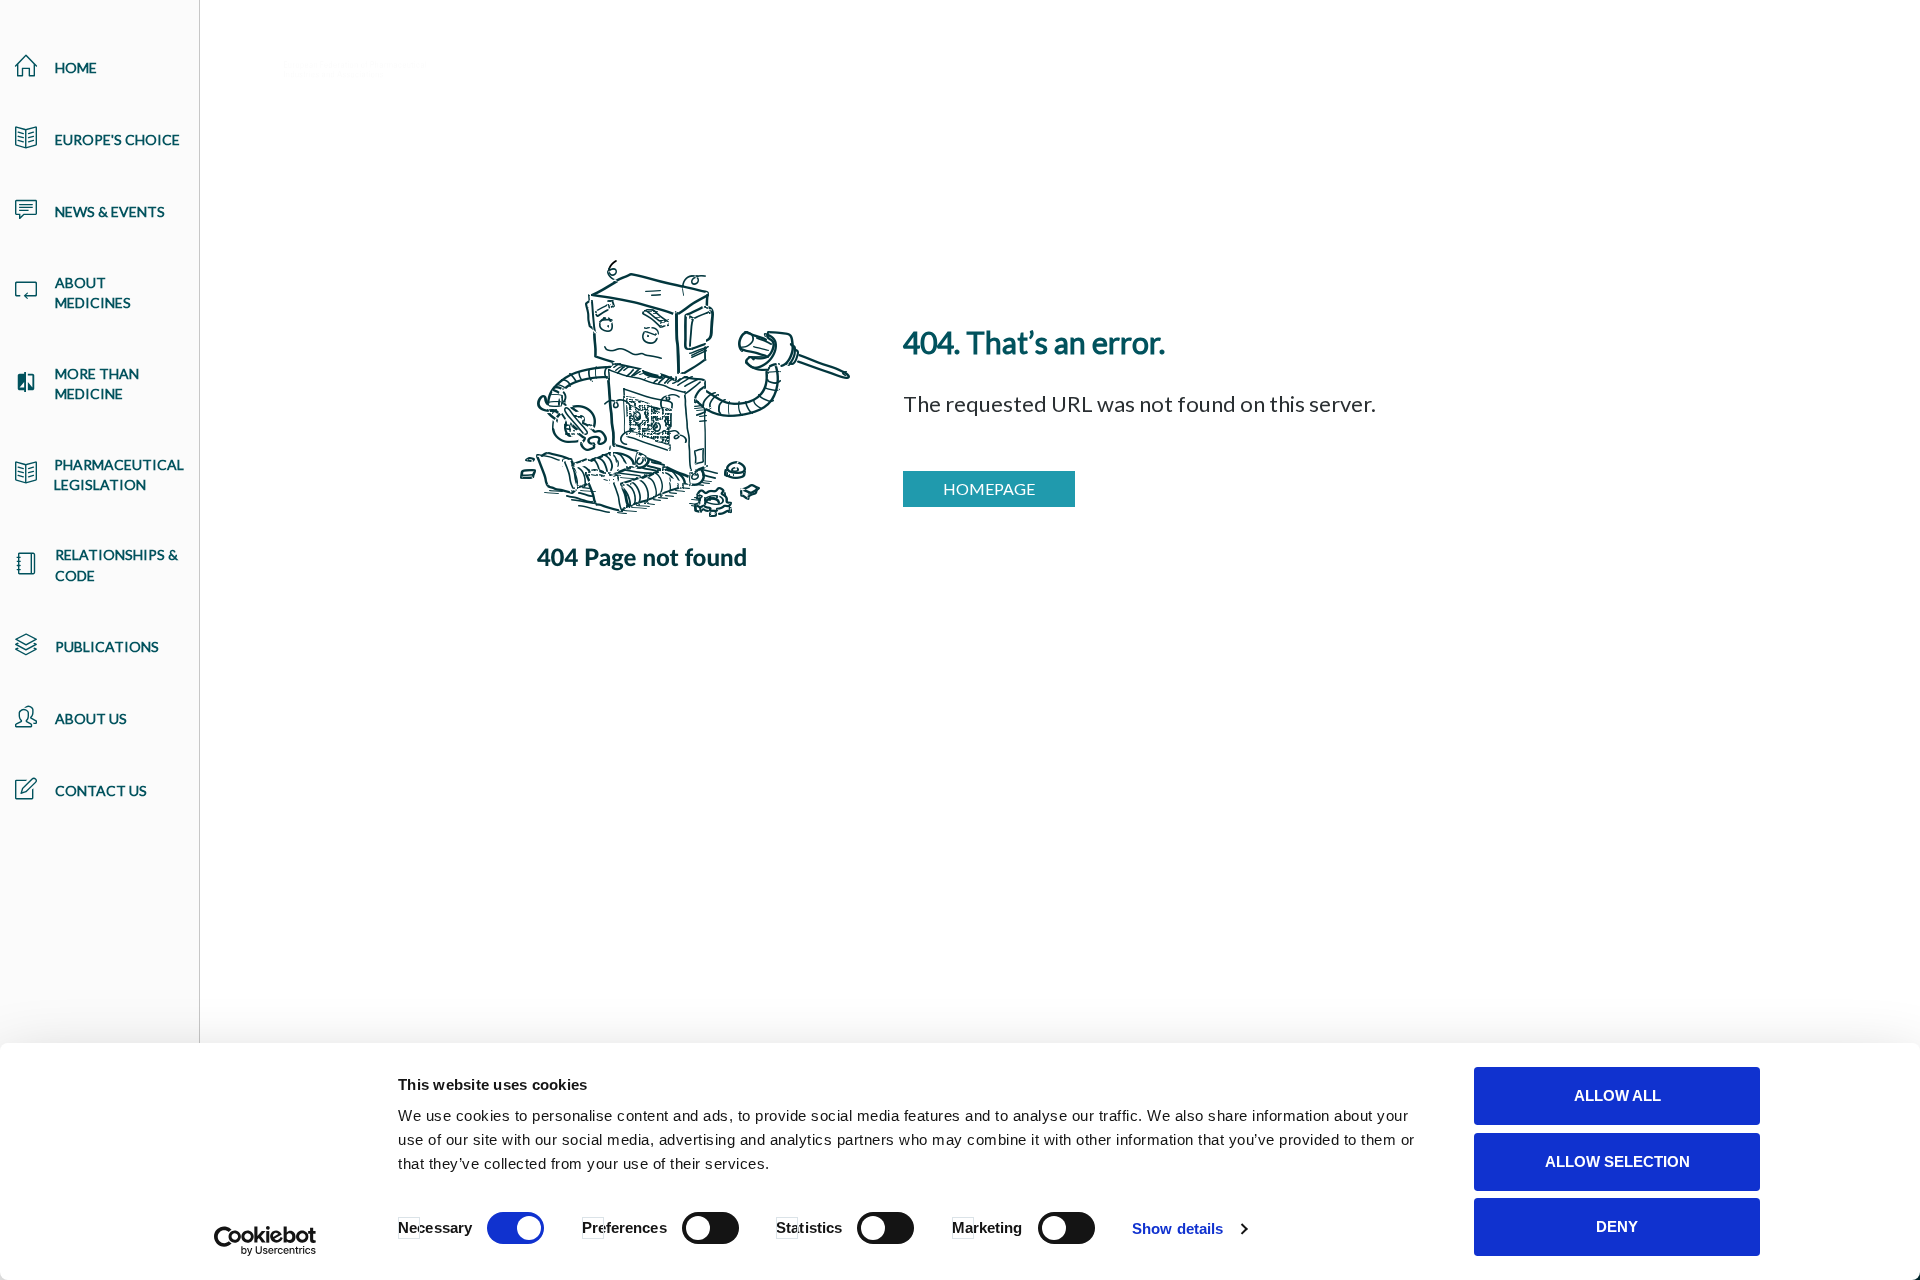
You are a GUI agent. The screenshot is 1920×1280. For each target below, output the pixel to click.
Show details (1177, 1228)
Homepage (989, 488)
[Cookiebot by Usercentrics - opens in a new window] (265, 1241)
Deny (1617, 1226)
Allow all (1617, 1095)
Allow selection (1617, 1161)
